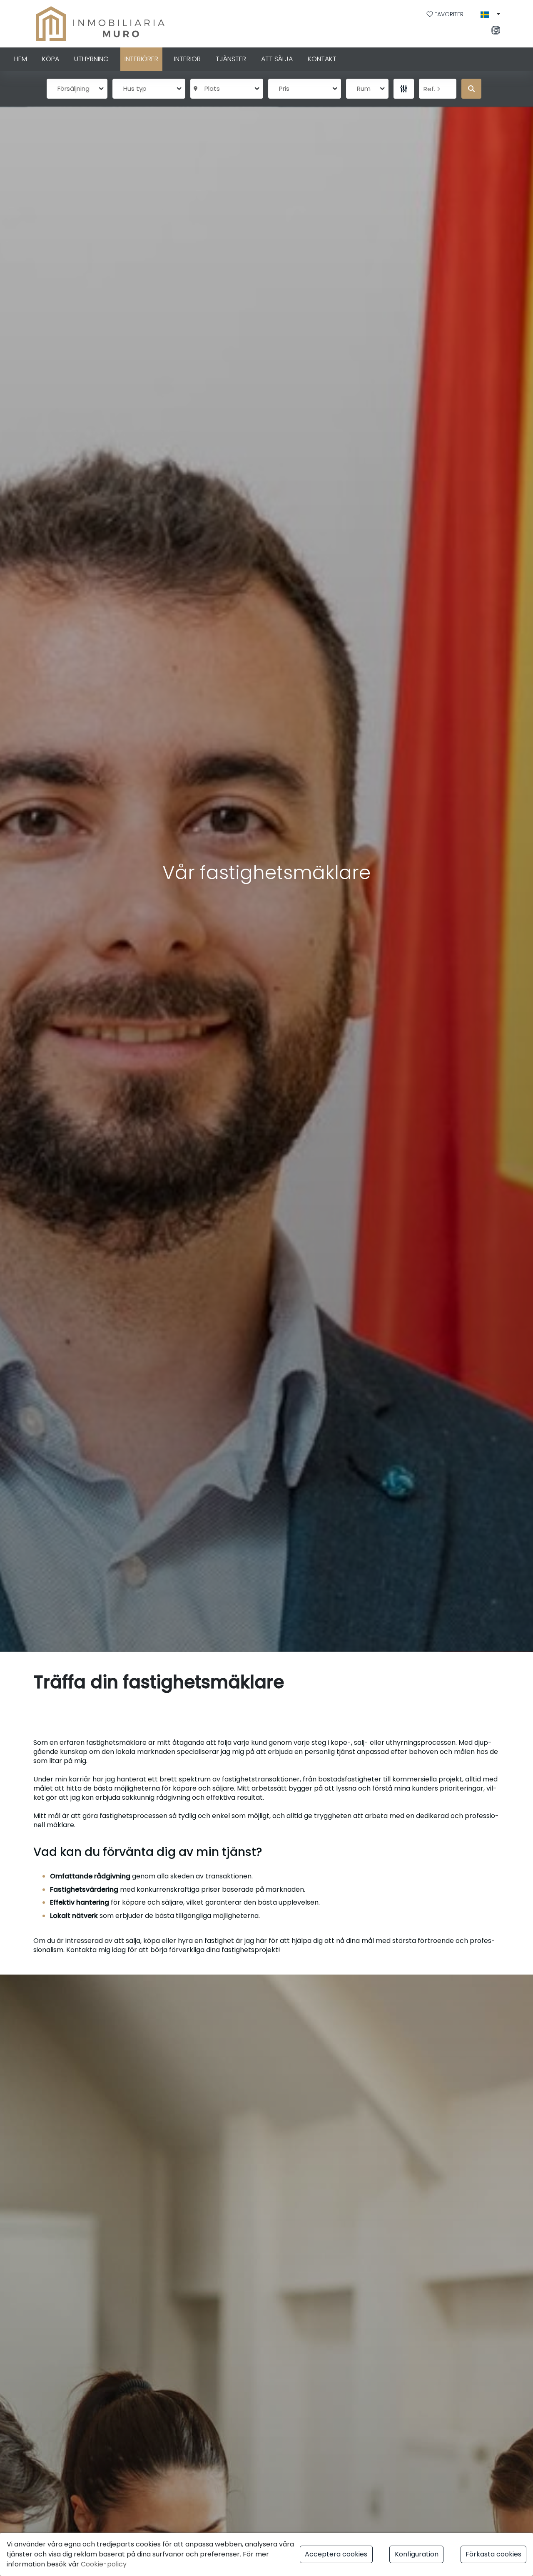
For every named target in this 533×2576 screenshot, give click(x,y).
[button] (490, 15)
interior (187, 59)
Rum (364, 88)
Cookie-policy (104, 2564)
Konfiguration (417, 2554)
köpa (51, 59)
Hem (21, 59)
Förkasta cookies (493, 2554)
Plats (210, 88)
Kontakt (322, 59)
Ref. (430, 89)
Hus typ (135, 88)
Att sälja (277, 59)
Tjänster (231, 59)
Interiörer (141, 59)
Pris (284, 88)
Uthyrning (91, 59)
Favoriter (449, 14)
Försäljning (73, 88)
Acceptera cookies (336, 2554)
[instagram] (498, 31)
